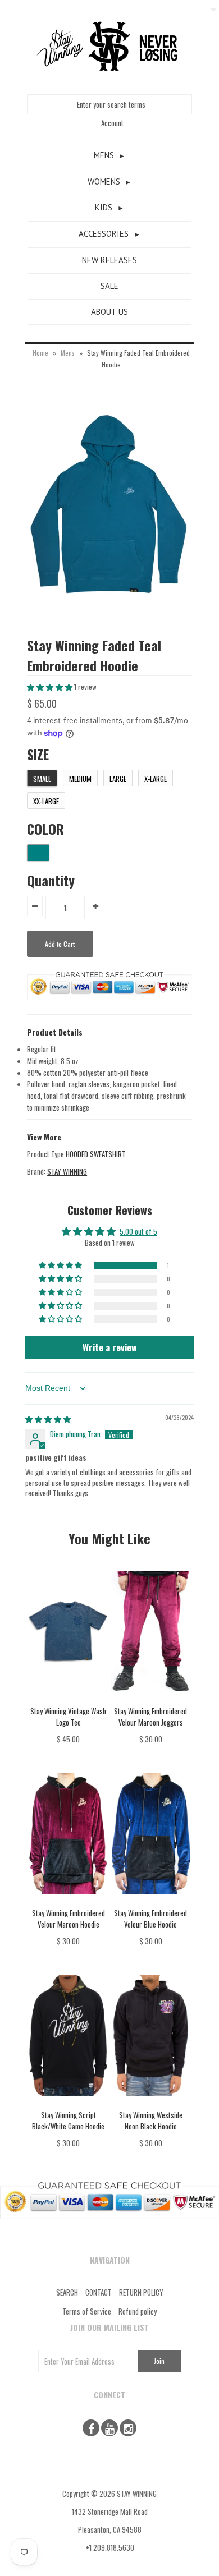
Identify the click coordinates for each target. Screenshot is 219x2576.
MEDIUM (80, 779)
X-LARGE (156, 779)
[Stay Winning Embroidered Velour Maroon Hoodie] (68, 1902)
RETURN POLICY (141, 2292)
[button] (51, 687)
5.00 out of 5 (138, 1231)
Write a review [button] (110, 1347)
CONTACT (99, 2292)
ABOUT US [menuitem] (109, 312)
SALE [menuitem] (109, 286)
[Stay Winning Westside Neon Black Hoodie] (151, 2104)
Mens (68, 353)
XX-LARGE (46, 801)
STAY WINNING (67, 1171)
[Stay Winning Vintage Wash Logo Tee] (68, 1699)
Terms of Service (87, 2311)
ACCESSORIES (104, 234)
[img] (48, 1419)
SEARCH (67, 2292)
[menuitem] (109, 156)
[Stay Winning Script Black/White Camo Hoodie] (68, 2104)
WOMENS (104, 181)
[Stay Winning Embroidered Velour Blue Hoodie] (151, 1902)
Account (112, 123)
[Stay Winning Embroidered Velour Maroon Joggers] (151, 1699)
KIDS (104, 207)
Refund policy (138, 2311)
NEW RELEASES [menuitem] (109, 260)
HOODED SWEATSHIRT (96, 1154)
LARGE (118, 779)
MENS (104, 155)
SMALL (42, 779)
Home (40, 353)
